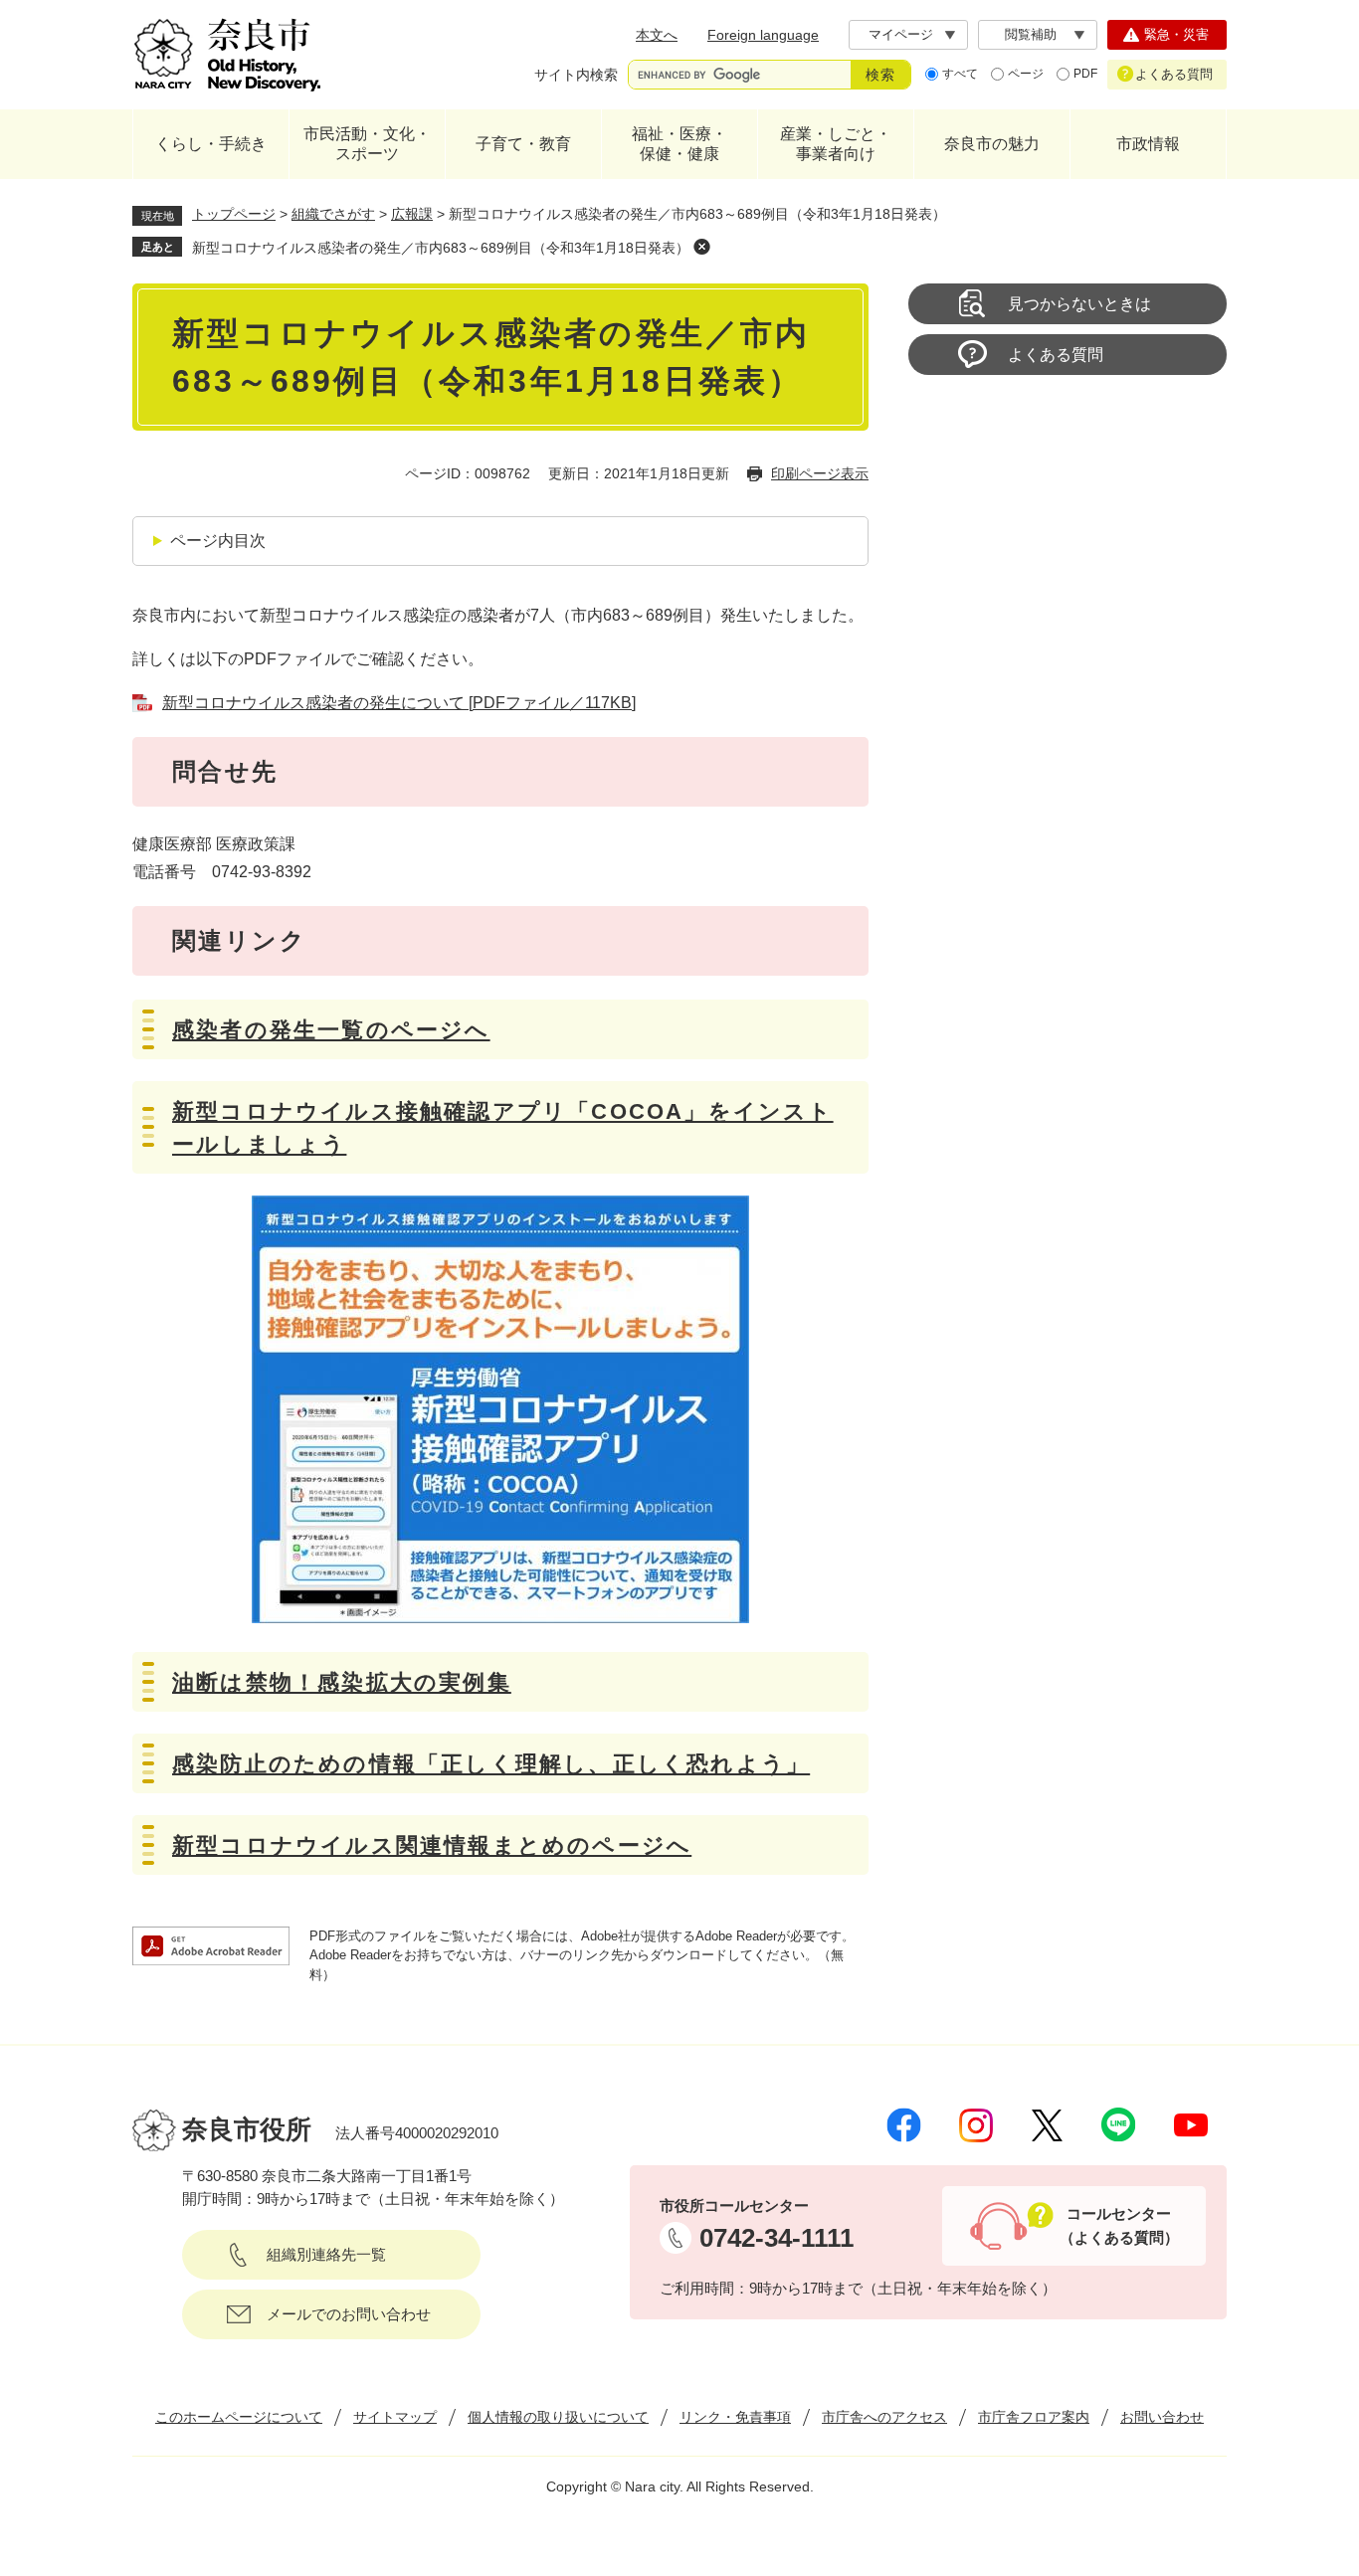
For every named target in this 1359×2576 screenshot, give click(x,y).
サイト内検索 (576, 75)
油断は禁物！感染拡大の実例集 (342, 1682)
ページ (1026, 74)
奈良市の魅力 (992, 144)
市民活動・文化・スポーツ (367, 144)
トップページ (234, 214)
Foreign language (763, 35)
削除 (701, 247)
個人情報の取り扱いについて (558, 2417)
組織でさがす (333, 214)
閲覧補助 (1031, 34)
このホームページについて (239, 2417)
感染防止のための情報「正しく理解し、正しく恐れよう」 (491, 1764)
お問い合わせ (1162, 2417)
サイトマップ (395, 2417)
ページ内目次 (218, 541)
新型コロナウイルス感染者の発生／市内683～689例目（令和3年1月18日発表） (441, 248)
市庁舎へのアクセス (884, 2417)
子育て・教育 (523, 144)
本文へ (657, 35)
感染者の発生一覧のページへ (331, 1030)
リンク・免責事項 (735, 2417)
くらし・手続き (211, 144)
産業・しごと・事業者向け (836, 144)
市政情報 (1148, 144)
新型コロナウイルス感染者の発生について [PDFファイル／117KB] (399, 703)
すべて (960, 74)
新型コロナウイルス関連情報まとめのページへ (432, 1845)
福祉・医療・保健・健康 (679, 144)
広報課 (412, 214)
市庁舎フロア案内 (1034, 2417)
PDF (1085, 74)
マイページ (901, 34)
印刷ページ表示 (820, 473)
